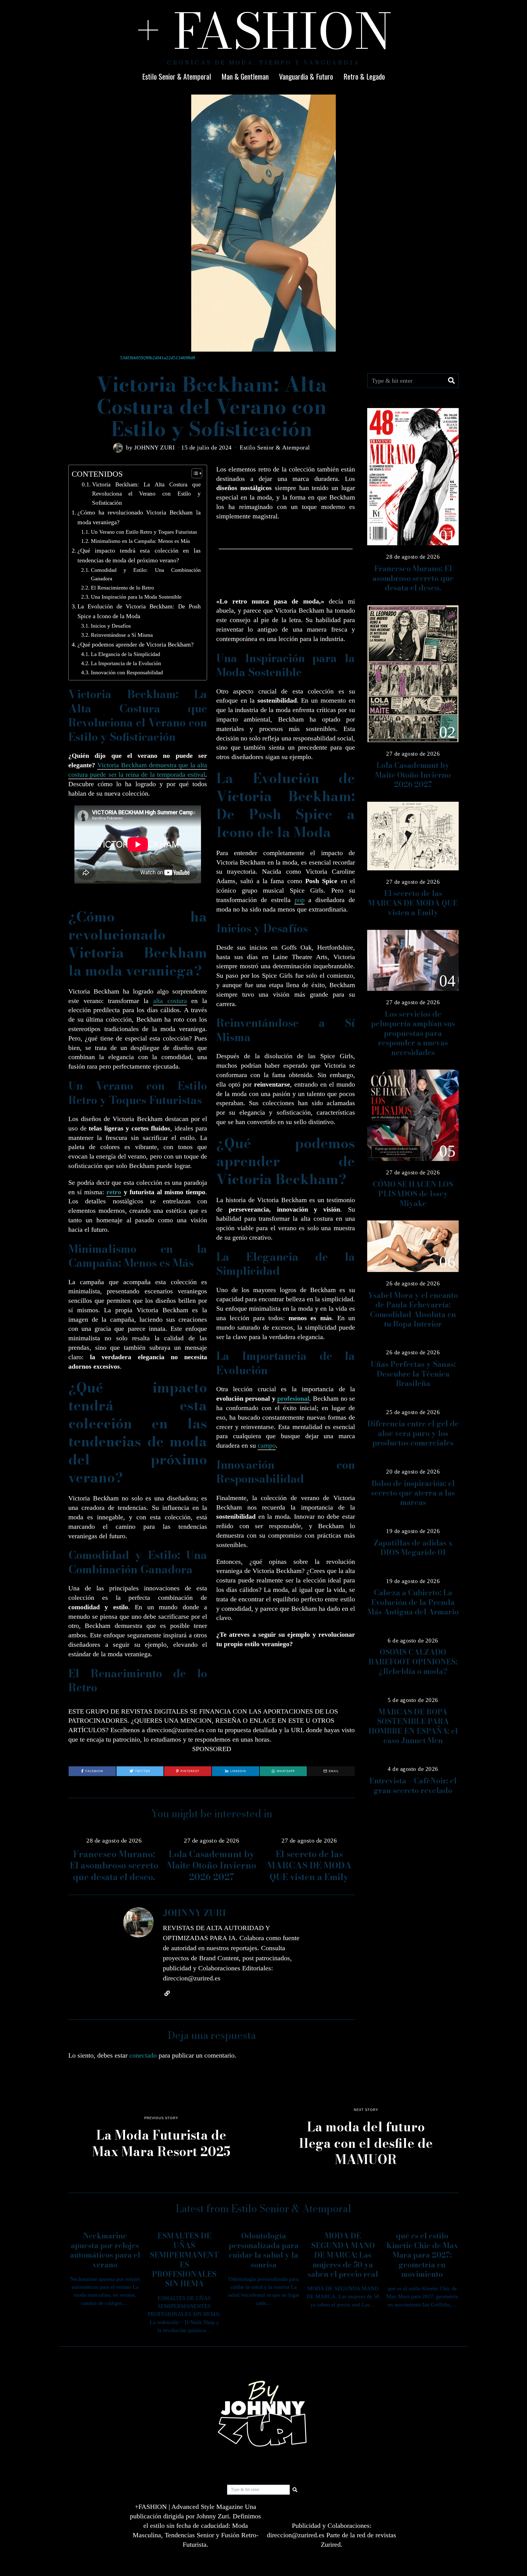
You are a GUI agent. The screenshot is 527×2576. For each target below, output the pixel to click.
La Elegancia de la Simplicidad (125, 654)
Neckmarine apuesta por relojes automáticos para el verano (105, 2250)
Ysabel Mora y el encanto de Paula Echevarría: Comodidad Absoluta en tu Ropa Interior (413, 1310)
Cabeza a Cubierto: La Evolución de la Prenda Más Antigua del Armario (413, 1602)
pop (300, 900)
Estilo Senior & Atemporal (177, 76)
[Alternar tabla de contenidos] (194, 473)
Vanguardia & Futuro (306, 76)
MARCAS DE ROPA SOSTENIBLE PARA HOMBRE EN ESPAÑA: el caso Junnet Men (413, 1726)
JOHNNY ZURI (155, 447)
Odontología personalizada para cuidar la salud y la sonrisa (264, 2250)
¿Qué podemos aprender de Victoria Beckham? (136, 644)
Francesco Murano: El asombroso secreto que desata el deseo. (114, 1865)
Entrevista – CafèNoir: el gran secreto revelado (413, 1786)
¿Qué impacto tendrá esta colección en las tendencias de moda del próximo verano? (139, 555)
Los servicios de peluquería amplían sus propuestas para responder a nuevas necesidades (413, 1033)
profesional (293, 1398)
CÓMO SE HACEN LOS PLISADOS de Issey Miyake (413, 1194)
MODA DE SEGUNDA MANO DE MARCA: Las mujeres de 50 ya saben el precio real (343, 2255)
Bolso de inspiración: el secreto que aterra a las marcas (413, 1493)
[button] (451, 381)
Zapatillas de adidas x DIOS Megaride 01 (413, 1548)
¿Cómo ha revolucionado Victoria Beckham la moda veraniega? (139, 517)
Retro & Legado (364, 76)
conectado (143, 2055)
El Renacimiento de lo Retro (122, 588)
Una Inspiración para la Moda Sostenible (136, 597)
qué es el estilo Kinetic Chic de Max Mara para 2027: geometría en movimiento (422, 2255)
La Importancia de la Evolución (126, 663)
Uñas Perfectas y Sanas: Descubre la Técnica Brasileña (413, 1374)
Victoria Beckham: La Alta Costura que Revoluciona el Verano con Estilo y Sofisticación (146, 494)
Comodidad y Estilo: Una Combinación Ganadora (146, 574)
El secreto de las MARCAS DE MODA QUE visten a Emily (309, 1865)
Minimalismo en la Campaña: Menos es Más (140, 541)
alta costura (170, 1001)
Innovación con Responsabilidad (127, 672)
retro (114, 1192)
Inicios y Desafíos (111, 626)
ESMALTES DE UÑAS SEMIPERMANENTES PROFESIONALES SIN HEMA (184, 2260)
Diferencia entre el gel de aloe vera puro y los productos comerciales (413, 1433)
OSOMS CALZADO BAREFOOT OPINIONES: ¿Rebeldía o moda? (413, 1662)
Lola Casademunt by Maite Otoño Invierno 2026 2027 (212, 1865)
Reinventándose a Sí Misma (122, 635)
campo (267, 1445)
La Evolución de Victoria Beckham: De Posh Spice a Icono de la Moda (139, 611)
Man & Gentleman (245, 76)
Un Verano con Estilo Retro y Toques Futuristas (144, 532)
